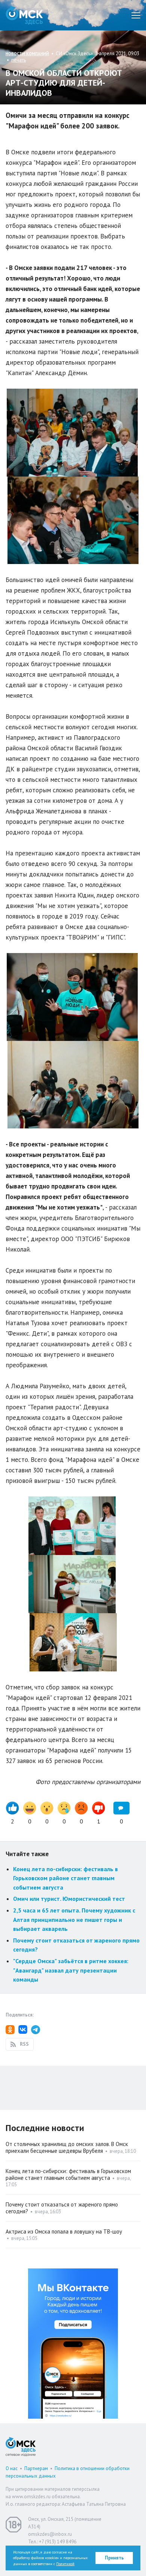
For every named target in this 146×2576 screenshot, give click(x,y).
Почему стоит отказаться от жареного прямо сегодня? (62, 2208)
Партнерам (36, 2468)
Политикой (65, 2564)
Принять (114, 2558)
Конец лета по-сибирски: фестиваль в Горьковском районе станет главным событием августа (66, 1878)
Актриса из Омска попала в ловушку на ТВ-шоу (64, 2231)
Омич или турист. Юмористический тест (69, 1899)
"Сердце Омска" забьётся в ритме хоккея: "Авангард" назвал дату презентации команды (71, 1970)
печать (19, 60)
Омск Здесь (24, 15)
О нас (12, 2468)
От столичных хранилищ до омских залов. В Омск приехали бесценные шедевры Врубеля (67, 2147)
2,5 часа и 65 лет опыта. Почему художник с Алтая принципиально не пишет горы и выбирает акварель (74, 1919)
